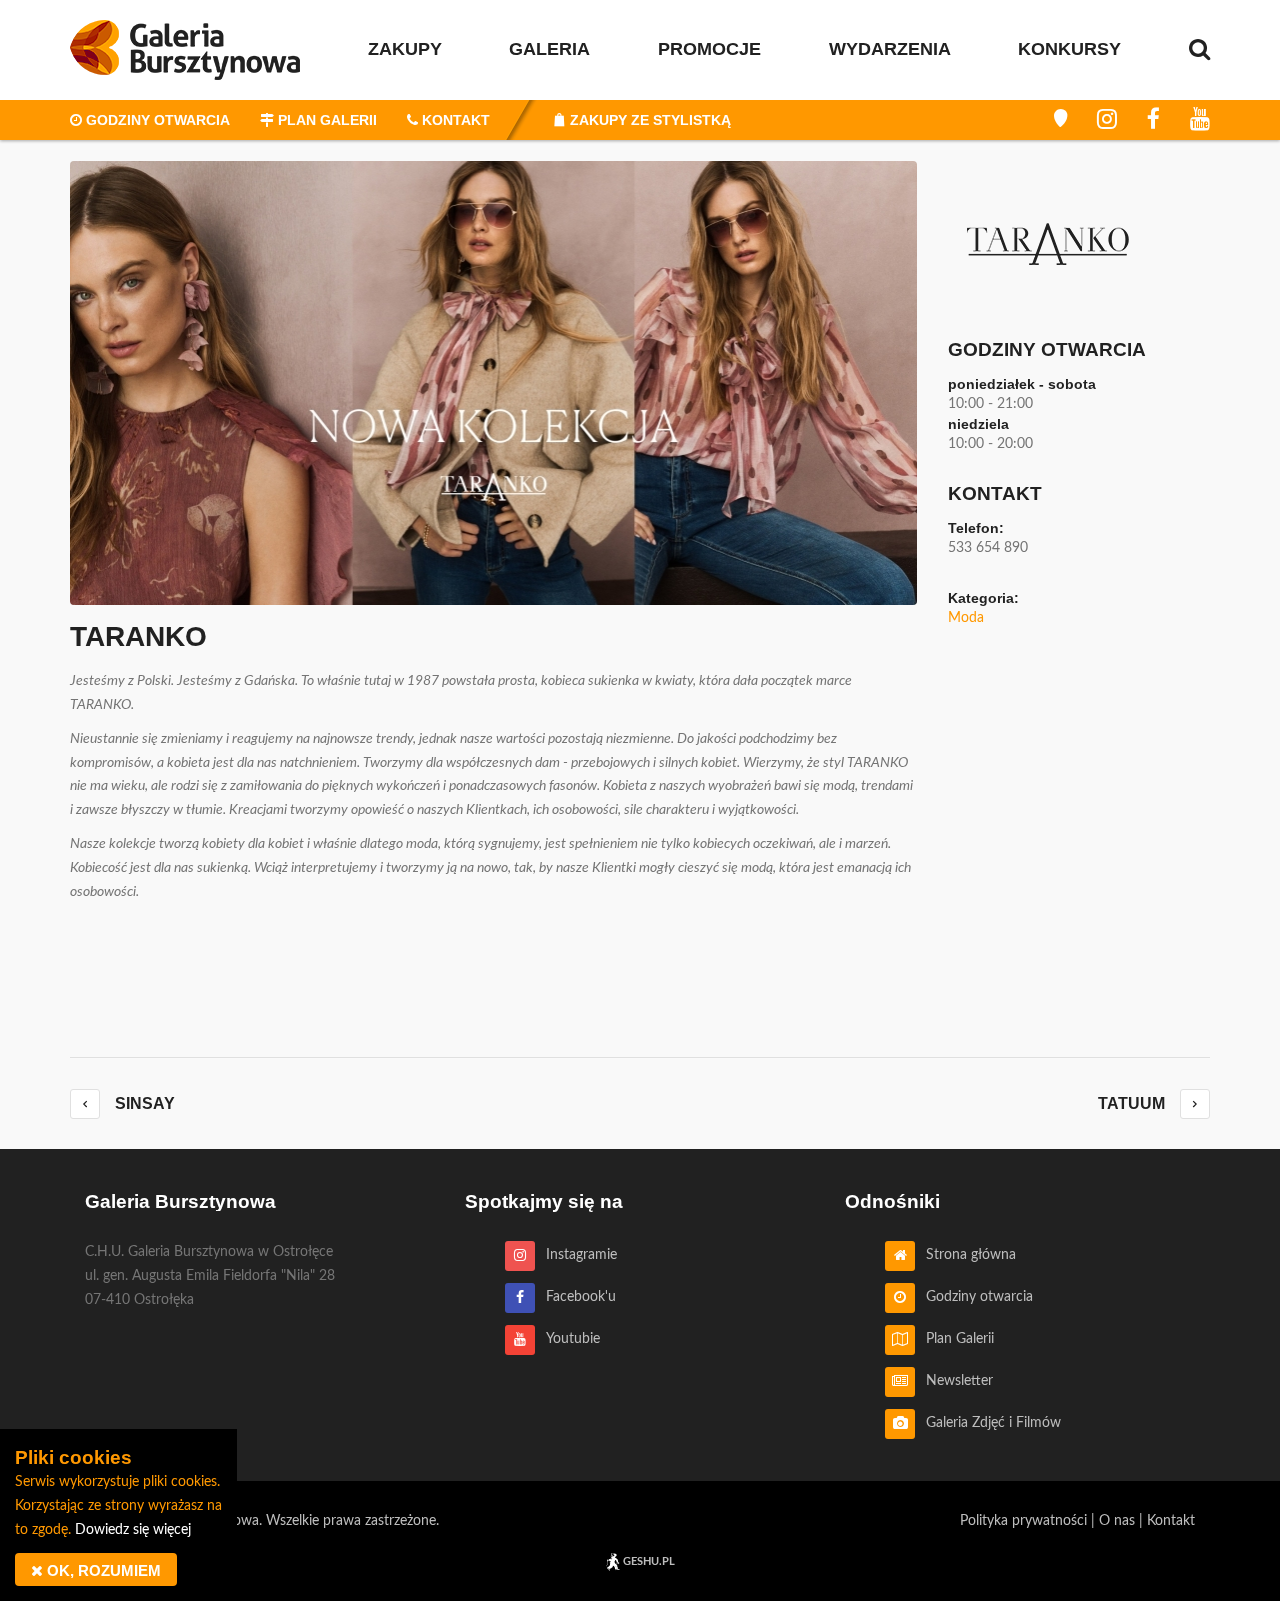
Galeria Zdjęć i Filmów (988, 1423)
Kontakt (1171, 1521)
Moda (966, 618)
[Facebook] (1153, 120)
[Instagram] (1107, 120)
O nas (1117, 1521)
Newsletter (954, 1381)
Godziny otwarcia (974, 1297)
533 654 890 (988, 548)
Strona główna (965, 1255)
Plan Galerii (954, 1339)
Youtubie (567, 1339)
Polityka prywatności (1023, 1521)
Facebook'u (575, 1297)
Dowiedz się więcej (133, 1530)
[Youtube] (1200, 120)
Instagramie (576, 1255)
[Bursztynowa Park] (1060, 120)
